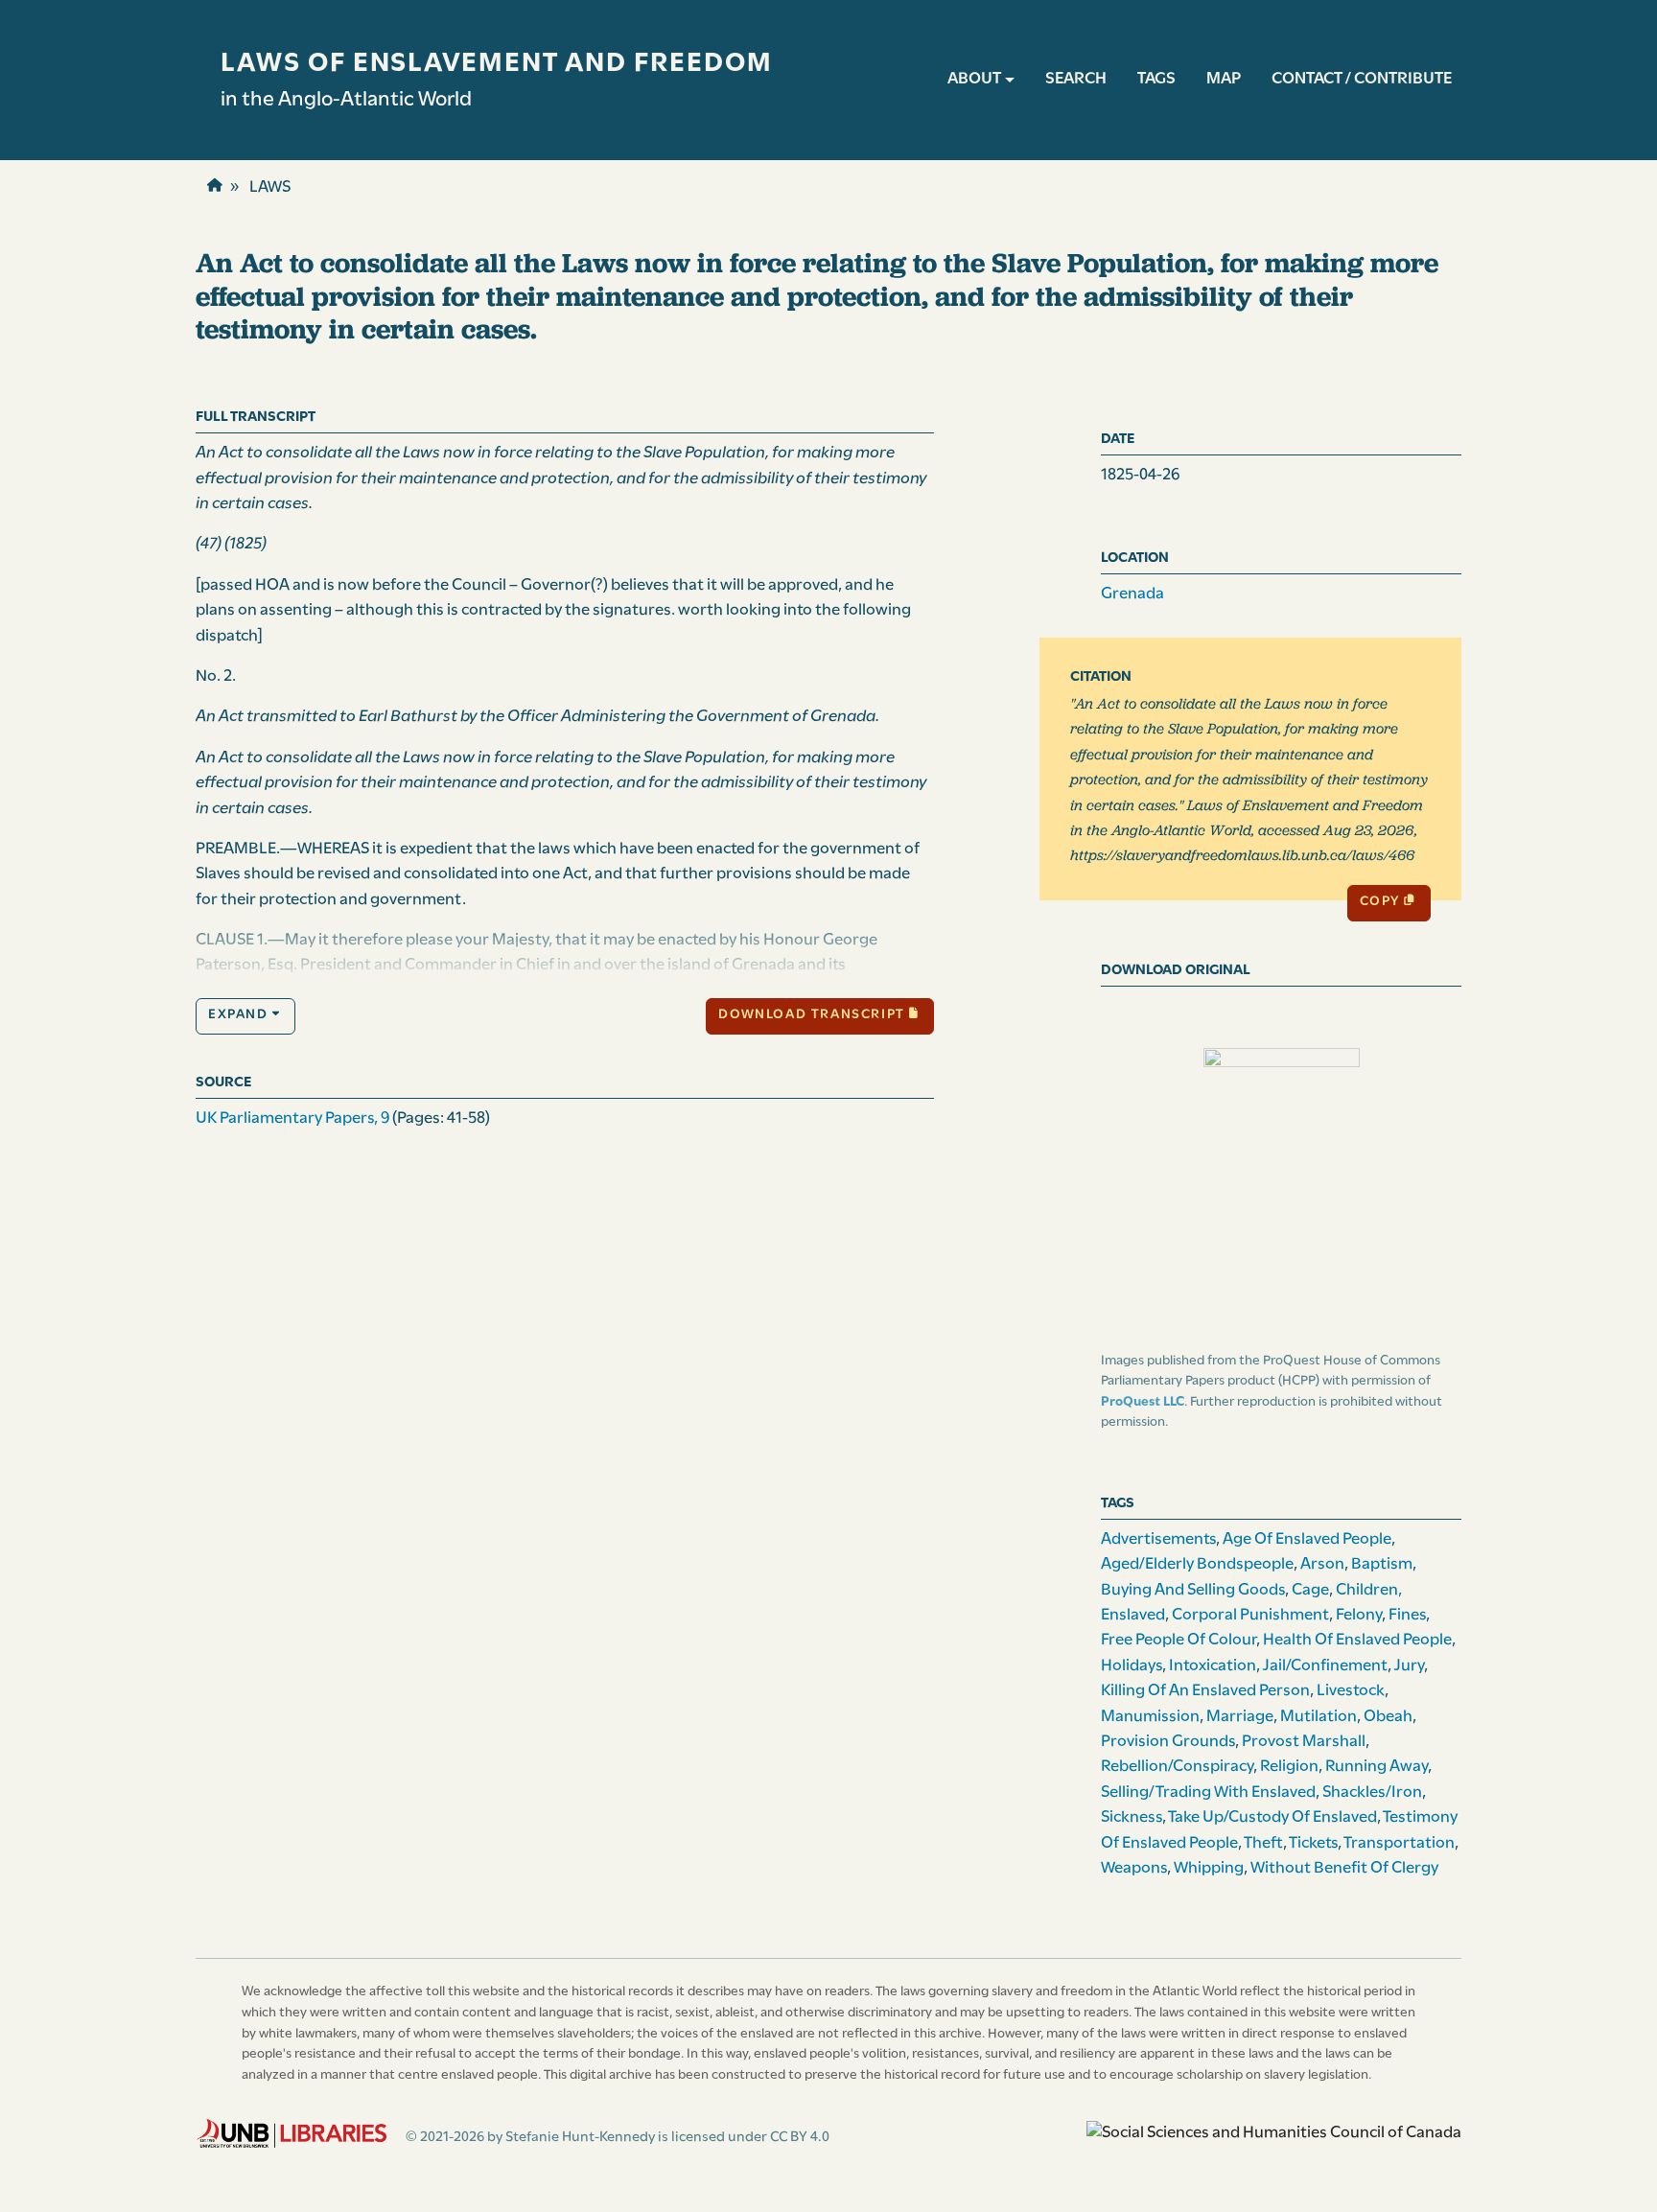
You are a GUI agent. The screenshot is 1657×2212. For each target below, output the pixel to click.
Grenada (1132, 594)
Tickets (1313, 1843)
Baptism (1382, 1564)
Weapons (1134, 1868)
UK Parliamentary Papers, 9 (292, 1118)
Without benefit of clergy (1344, 1868)
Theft (1263, 1843)
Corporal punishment (1250, 1615)
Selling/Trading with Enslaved (1208, 1793)
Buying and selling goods (1193, 1590)
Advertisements (1158, 1539)
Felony (1359, 1615)
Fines (1407, 1615)
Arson (1322, 1564)
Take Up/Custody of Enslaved (1272, 1817)
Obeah (1388, 1717)
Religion (1289, 1767)
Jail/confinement (1325, 1666)
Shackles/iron (1372, 1793)
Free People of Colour (1179, 1640)
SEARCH (1076, 79)
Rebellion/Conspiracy (1177, 1767)
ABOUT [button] (974, 79)
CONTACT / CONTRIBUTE (1362, 79)
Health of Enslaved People (1357, 1640)
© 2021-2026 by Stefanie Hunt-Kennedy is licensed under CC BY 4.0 (618, 2137)
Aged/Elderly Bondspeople (1197, 1564)
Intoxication (1213, 1666)
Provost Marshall (1304, 1742)
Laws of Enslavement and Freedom (497, 64)
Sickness (1132, 1817)
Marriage (1240, 1717)
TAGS (1156, 79)
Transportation (1399, 1843)
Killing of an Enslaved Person (1205, 1691)
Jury (1409, 1666)
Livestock (1351, 1691)
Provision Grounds (1168, 1742)
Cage (1310, 1590)
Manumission (1150, 1717)
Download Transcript (811, 1015)
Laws (270, 187)
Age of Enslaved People (1307, 1539)
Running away (1377, 1767)
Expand (238, 1015)
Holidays (1132, 1666)
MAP (1224, 79)
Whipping (1209, 1868)
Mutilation (1319, 1717)
